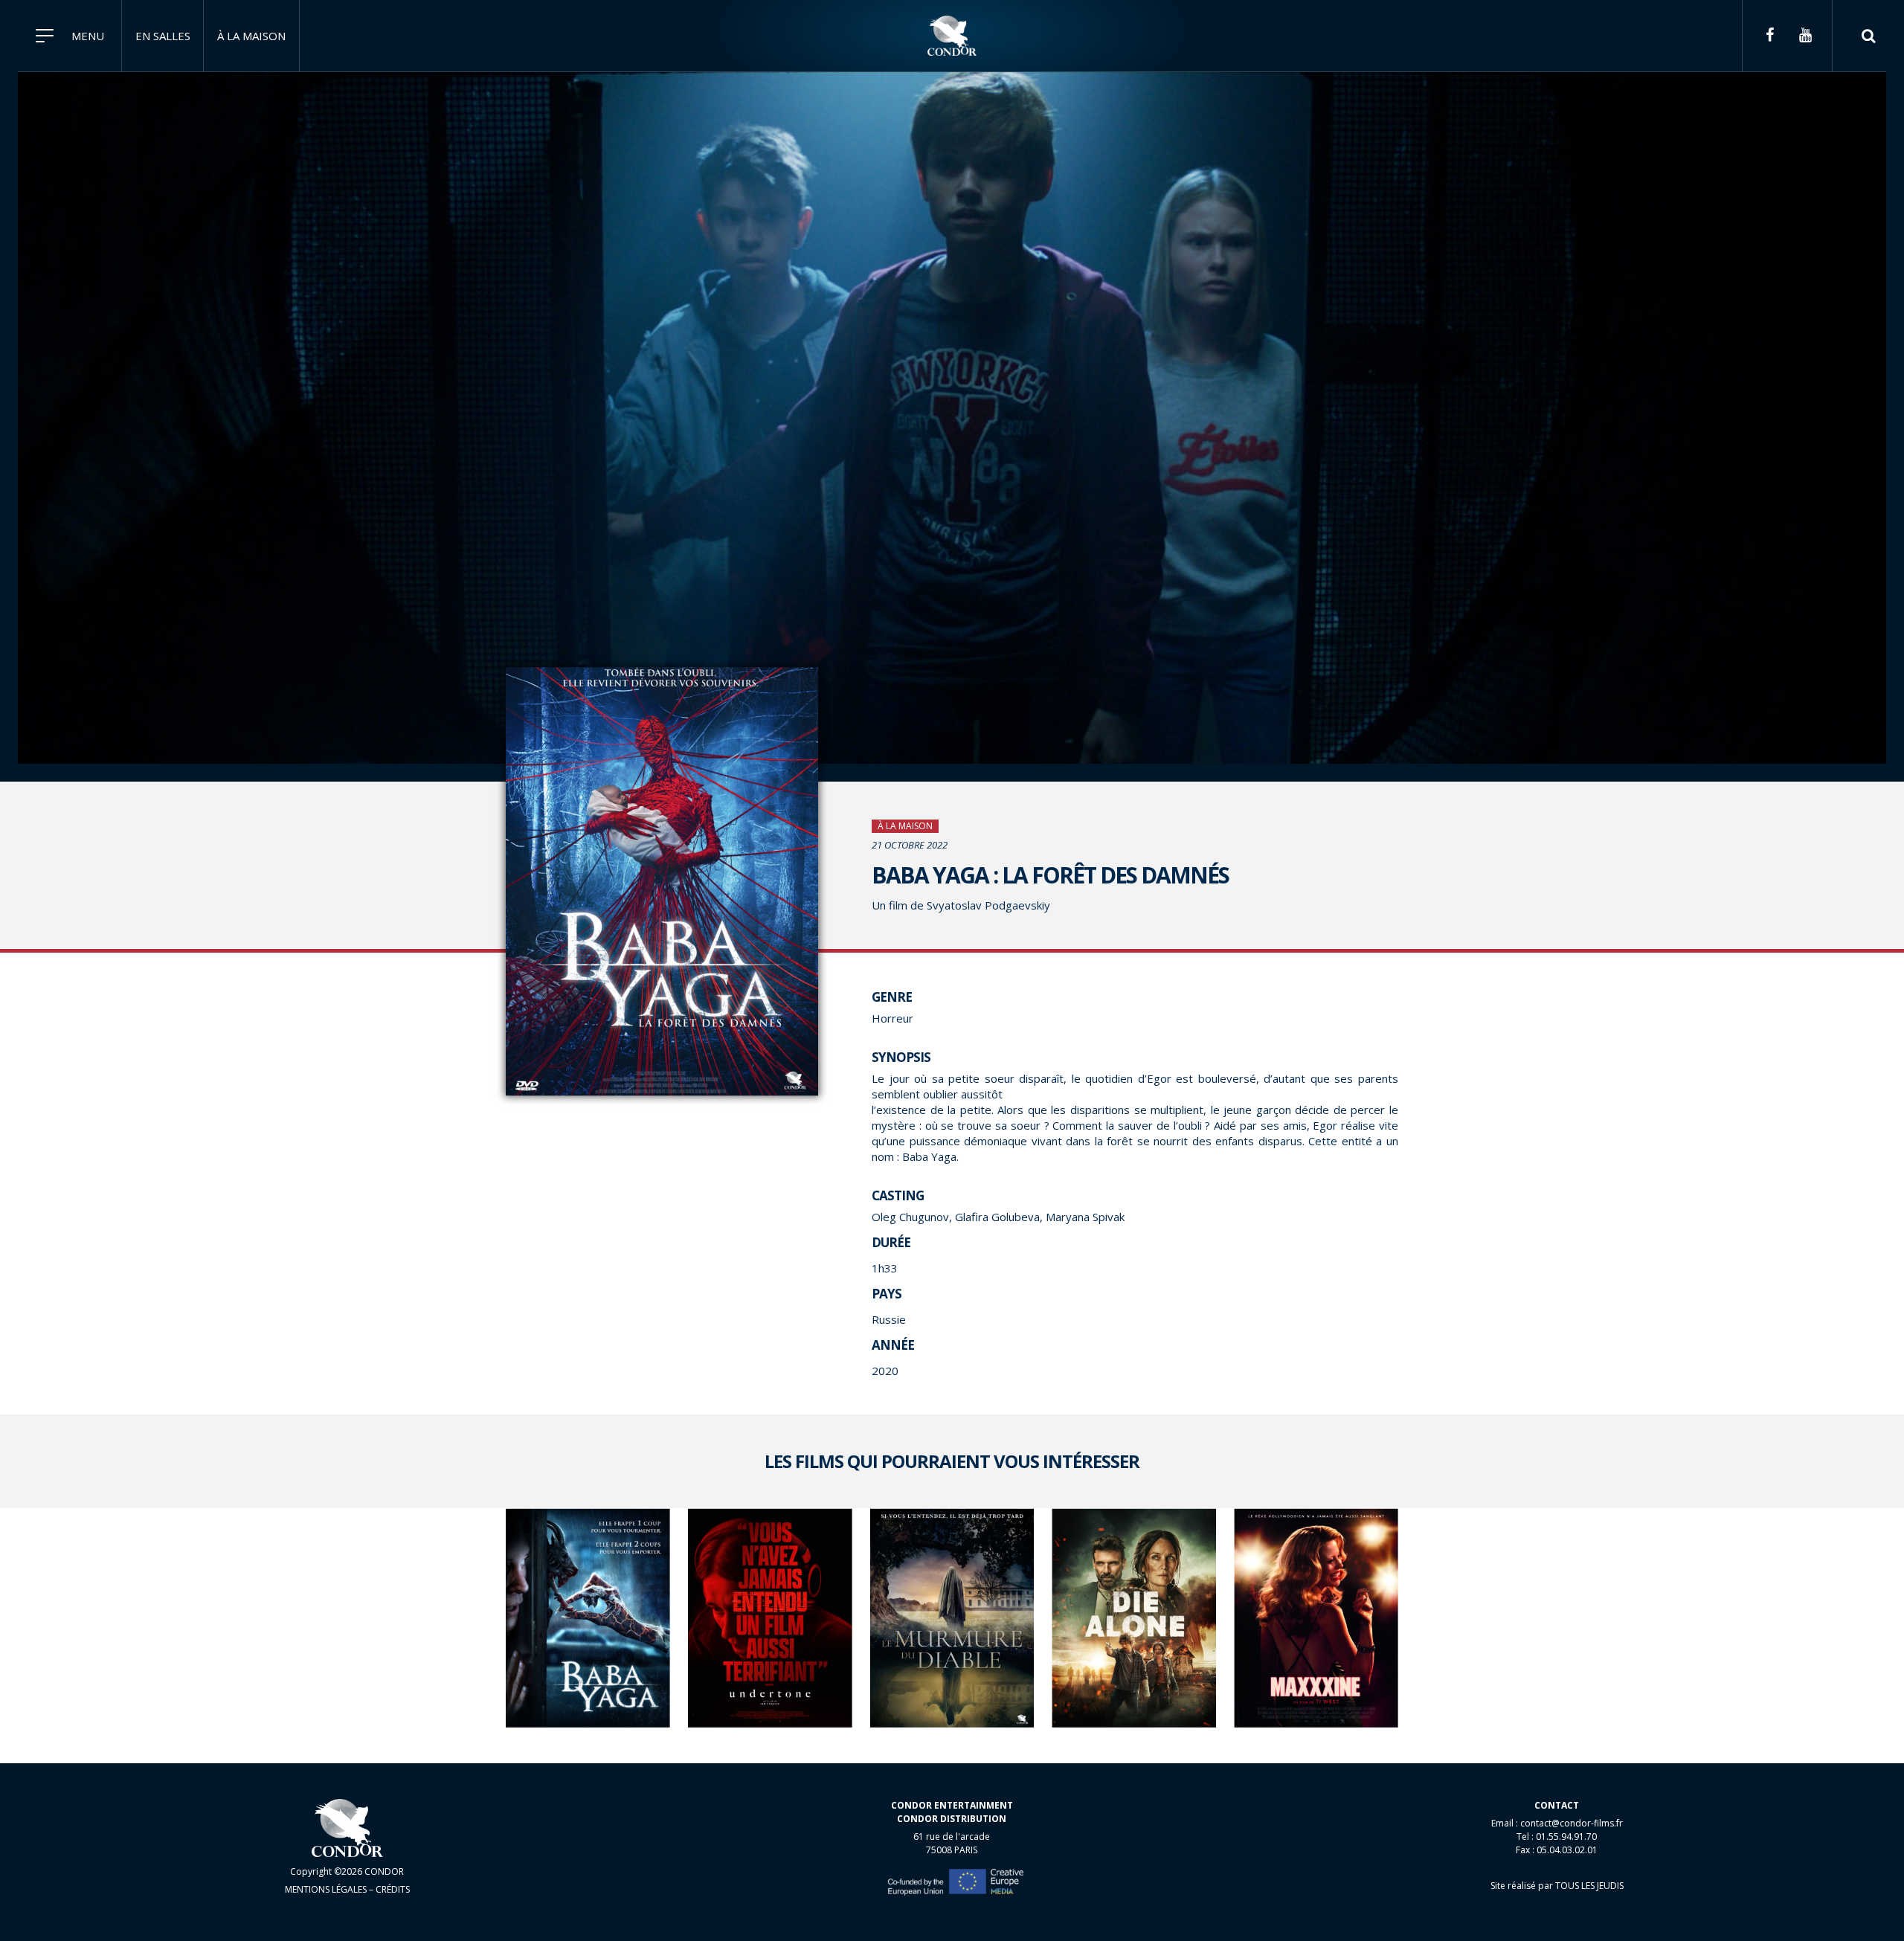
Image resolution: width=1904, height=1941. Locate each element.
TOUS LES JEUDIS (1589, 1886)
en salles (163, 36)
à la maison (251, 36)
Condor (952, 36)
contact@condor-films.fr (1572, 1823)
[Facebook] (1769, 36)
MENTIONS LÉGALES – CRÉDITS (347, 1889)
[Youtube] (1805, 36)
